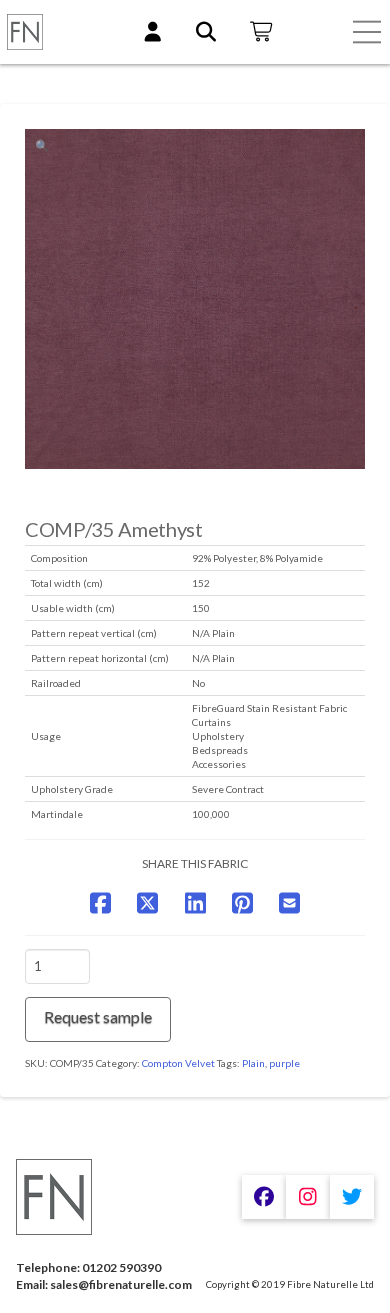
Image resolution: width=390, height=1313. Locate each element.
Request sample (98, 1016)
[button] (367, 32)
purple (284, 1063)
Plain (253, 1063)
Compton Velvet (178, 1063)
